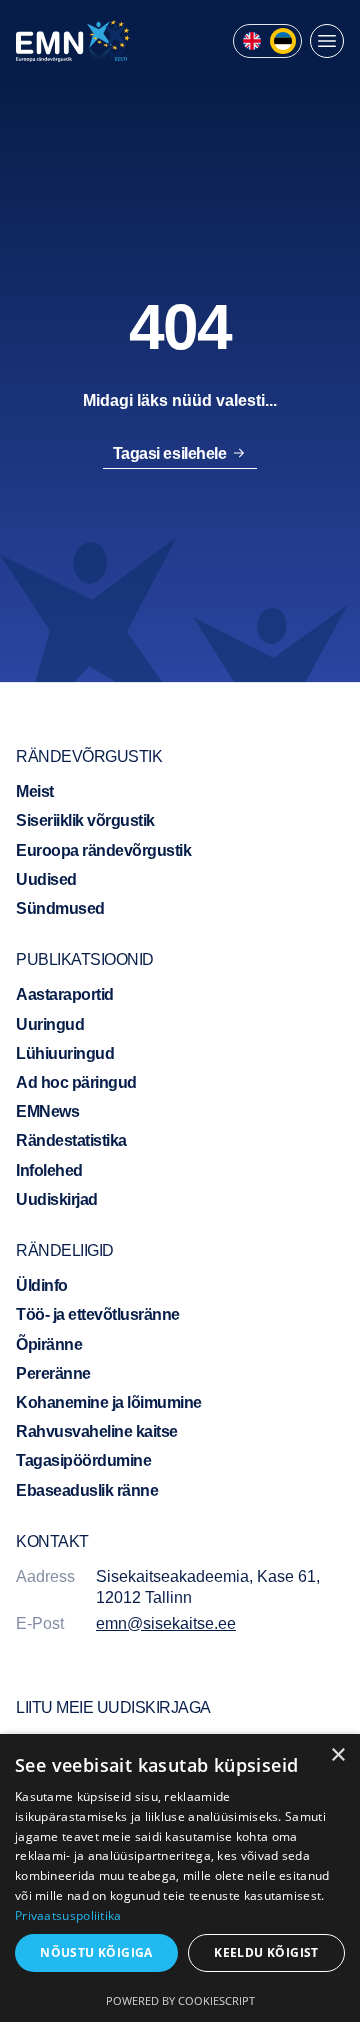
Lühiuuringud (65, 1053)
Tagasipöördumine (83, 1460)
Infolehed (49, 1170)
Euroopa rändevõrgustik (103, 850)
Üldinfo (42, 1285)
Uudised (46, 879)
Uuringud (50, 1024)
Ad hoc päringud (76, 1082)
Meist (35, 791)
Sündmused (60, 908)
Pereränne (53, 1373)
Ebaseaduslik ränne (87, 1490)
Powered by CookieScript (180, 2000)
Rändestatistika (71, 1140)
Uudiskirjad (57, 1199)
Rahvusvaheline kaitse (97, 1431)
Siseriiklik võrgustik (85, 820)
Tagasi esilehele (169, 453)
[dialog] (180, 1878)
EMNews (47, 1111)
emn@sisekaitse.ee (166, 1623)
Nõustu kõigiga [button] (96, 1952)
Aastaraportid (65, 994)
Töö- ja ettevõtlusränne (98, 1314)
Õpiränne (49, 1344)
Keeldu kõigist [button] (266, 1952)
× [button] (337, 1755)
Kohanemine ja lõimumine (109, 1402)
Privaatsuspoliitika (68, 1915)
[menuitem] (252, 41)
